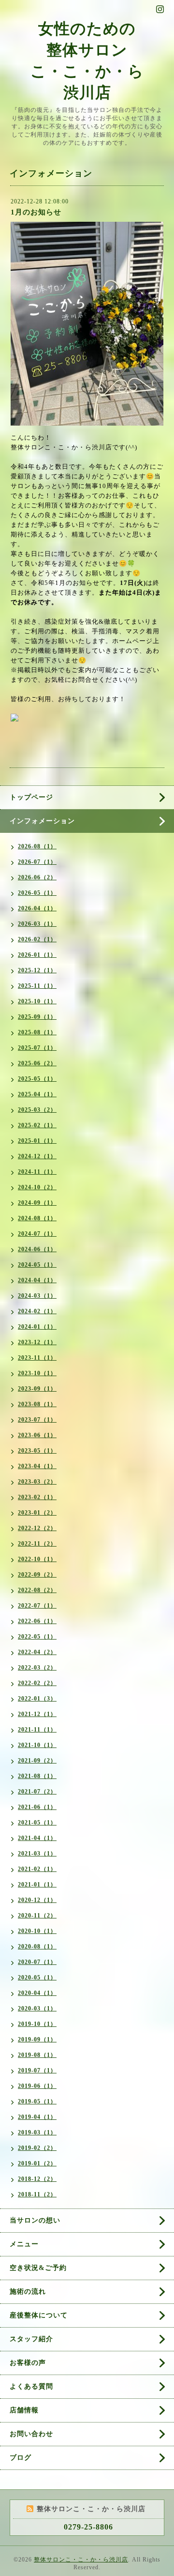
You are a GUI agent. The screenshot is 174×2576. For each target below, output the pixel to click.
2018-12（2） (37, 2179)
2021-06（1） (37, 1807)
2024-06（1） (37, 1249)
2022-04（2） (37, 1652)
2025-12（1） (37, 970)
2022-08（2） (37, 1590)
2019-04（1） (37, 2117)
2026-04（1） (37, 908)
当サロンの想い (35, 2220)
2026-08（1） (37, 846)
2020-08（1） (37, 1947)
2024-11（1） (37, 1172)
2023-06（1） (37, 1435)
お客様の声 (28, 2363)
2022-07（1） (37, 1606)
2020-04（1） (37, 1993)
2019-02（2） (37, 2148)
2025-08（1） (37, 1032)
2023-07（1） (37, 1420)
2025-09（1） (37, 1017)
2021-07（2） (37, 1792)
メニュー (24, 2244)
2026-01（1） (37, 955)
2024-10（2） (37, 1187)
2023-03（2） (37, 1482)
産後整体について (39, 2315)
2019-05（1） (37, 2101)
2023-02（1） (37, 1497)
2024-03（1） (37, 1296)
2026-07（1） (37, 862)
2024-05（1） (37, 1265)
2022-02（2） (37, 1683)
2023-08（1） (37, 1404)
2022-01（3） (37, 1699)
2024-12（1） (37, 1156)
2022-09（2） (37, 1575)
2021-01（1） (37, 1885)
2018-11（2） (37, 2194)
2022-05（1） (37, 1637)
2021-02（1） (37, 1869)
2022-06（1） (37, 1621)
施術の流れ (28, 2292)
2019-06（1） (37, 2086)
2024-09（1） (37, 1203)
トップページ (31, 797)
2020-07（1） (37, 1962)
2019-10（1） (37, 2024)
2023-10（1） (37, 1373)
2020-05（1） (37, 1978)
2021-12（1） (37, 1714)
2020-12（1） (37, 1900)
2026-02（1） (37, 939)
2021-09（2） (37, 1761)
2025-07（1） (37, 1048)
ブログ (21, 2458)
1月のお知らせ (36, 212)
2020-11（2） (37, 1916)
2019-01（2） (37, 2163)
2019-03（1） (37, 2132)
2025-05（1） (37, 1079)
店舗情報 (24, 2410)
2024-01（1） (37, 1327)
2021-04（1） (37, 1838)
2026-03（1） (37, 924)
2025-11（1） (37, 986)
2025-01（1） (37, 1141)
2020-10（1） (37, 1931)
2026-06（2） (37, 877)
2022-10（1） (37, 1559)
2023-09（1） (37, 1389)
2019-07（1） (37, 2070)
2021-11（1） (37, 1730)
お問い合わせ (31, 2434)
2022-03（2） (37, 1668)
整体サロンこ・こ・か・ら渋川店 (81, 2560)
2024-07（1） (37, 1234)
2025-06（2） (37, 1063)
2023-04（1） (37, 1466)
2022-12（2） (37, 1528)
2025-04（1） (37, 1094)
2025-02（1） (37, 1125)
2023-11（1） (37, 1358)
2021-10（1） (37, 1745)
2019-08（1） (37, 2055)
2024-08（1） (37, 1218)
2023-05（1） (37, 1451)
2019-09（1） (37, 2039)
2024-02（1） (37, 1311)
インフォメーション (42, 821)
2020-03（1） (37, 2009)
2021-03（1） (37, 1854)
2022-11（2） (37, 1544)
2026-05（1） (37, 893)
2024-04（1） (37, 1280)
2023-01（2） (37, 1513)
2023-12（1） (37, 1342)
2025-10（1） (37, 1001)
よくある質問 (31, 2386)
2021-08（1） (37, 1776)
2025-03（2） (37, 1110)
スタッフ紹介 (31, 2339)
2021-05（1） (37, 1823)
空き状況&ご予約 (38, 2268)
